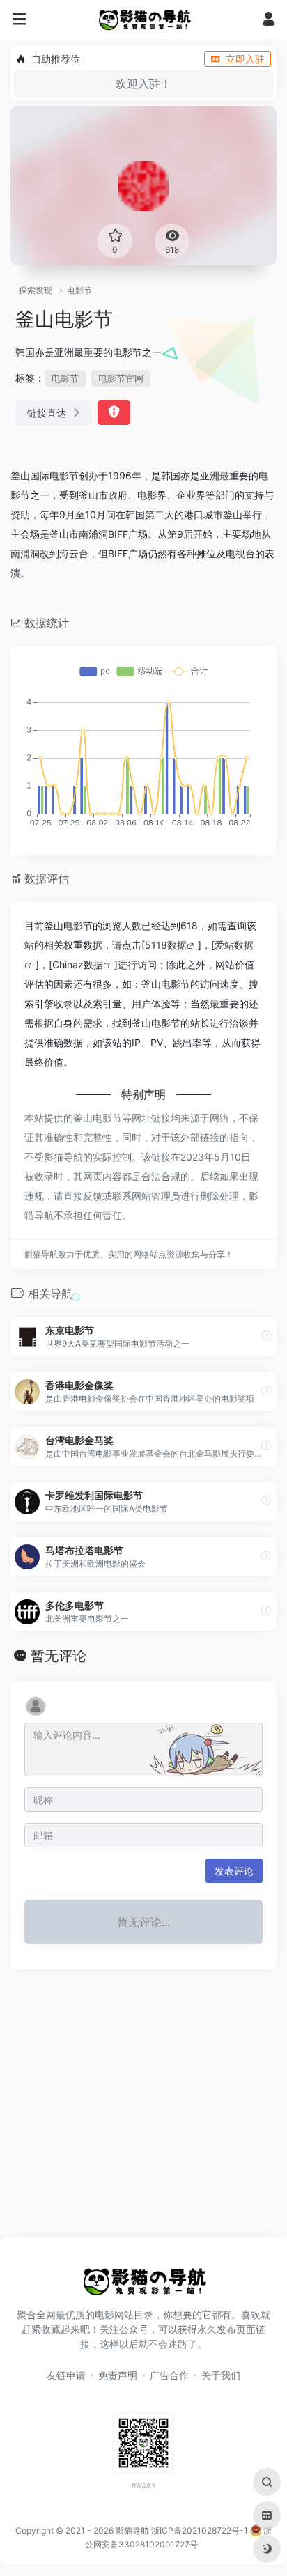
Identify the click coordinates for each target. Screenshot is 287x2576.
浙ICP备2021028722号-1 (200, 2530)
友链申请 (66, 2375)
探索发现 (36, 290)
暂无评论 (59, 1656)
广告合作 (169, 2375)
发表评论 (234, 1871)
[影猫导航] (144, 20)
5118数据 (166, 945)
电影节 (79, 290)
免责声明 (118, 2375)
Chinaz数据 (78, 964)
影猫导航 (132, 2530)
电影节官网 (121, 378)
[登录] (269, 21)
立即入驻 (245, 59)
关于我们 (221, 2375)
